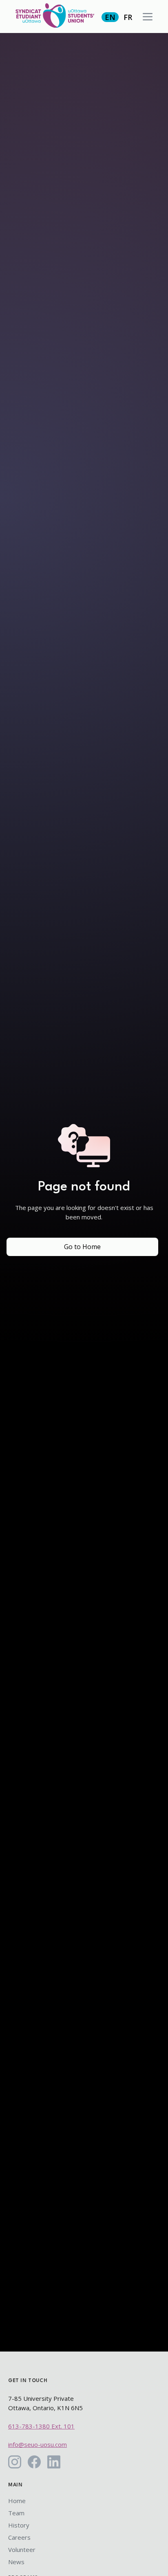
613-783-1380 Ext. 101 (41, 2426)
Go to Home (82, 1247)
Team (16, 2513)
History (19, 2525)
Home (17, 2501)
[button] (148, 17)
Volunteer (22, 2550)
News (16, 2562)
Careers (19, 2537)
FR (128, 17)
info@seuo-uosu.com (38, 2444)
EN (110, 17)
